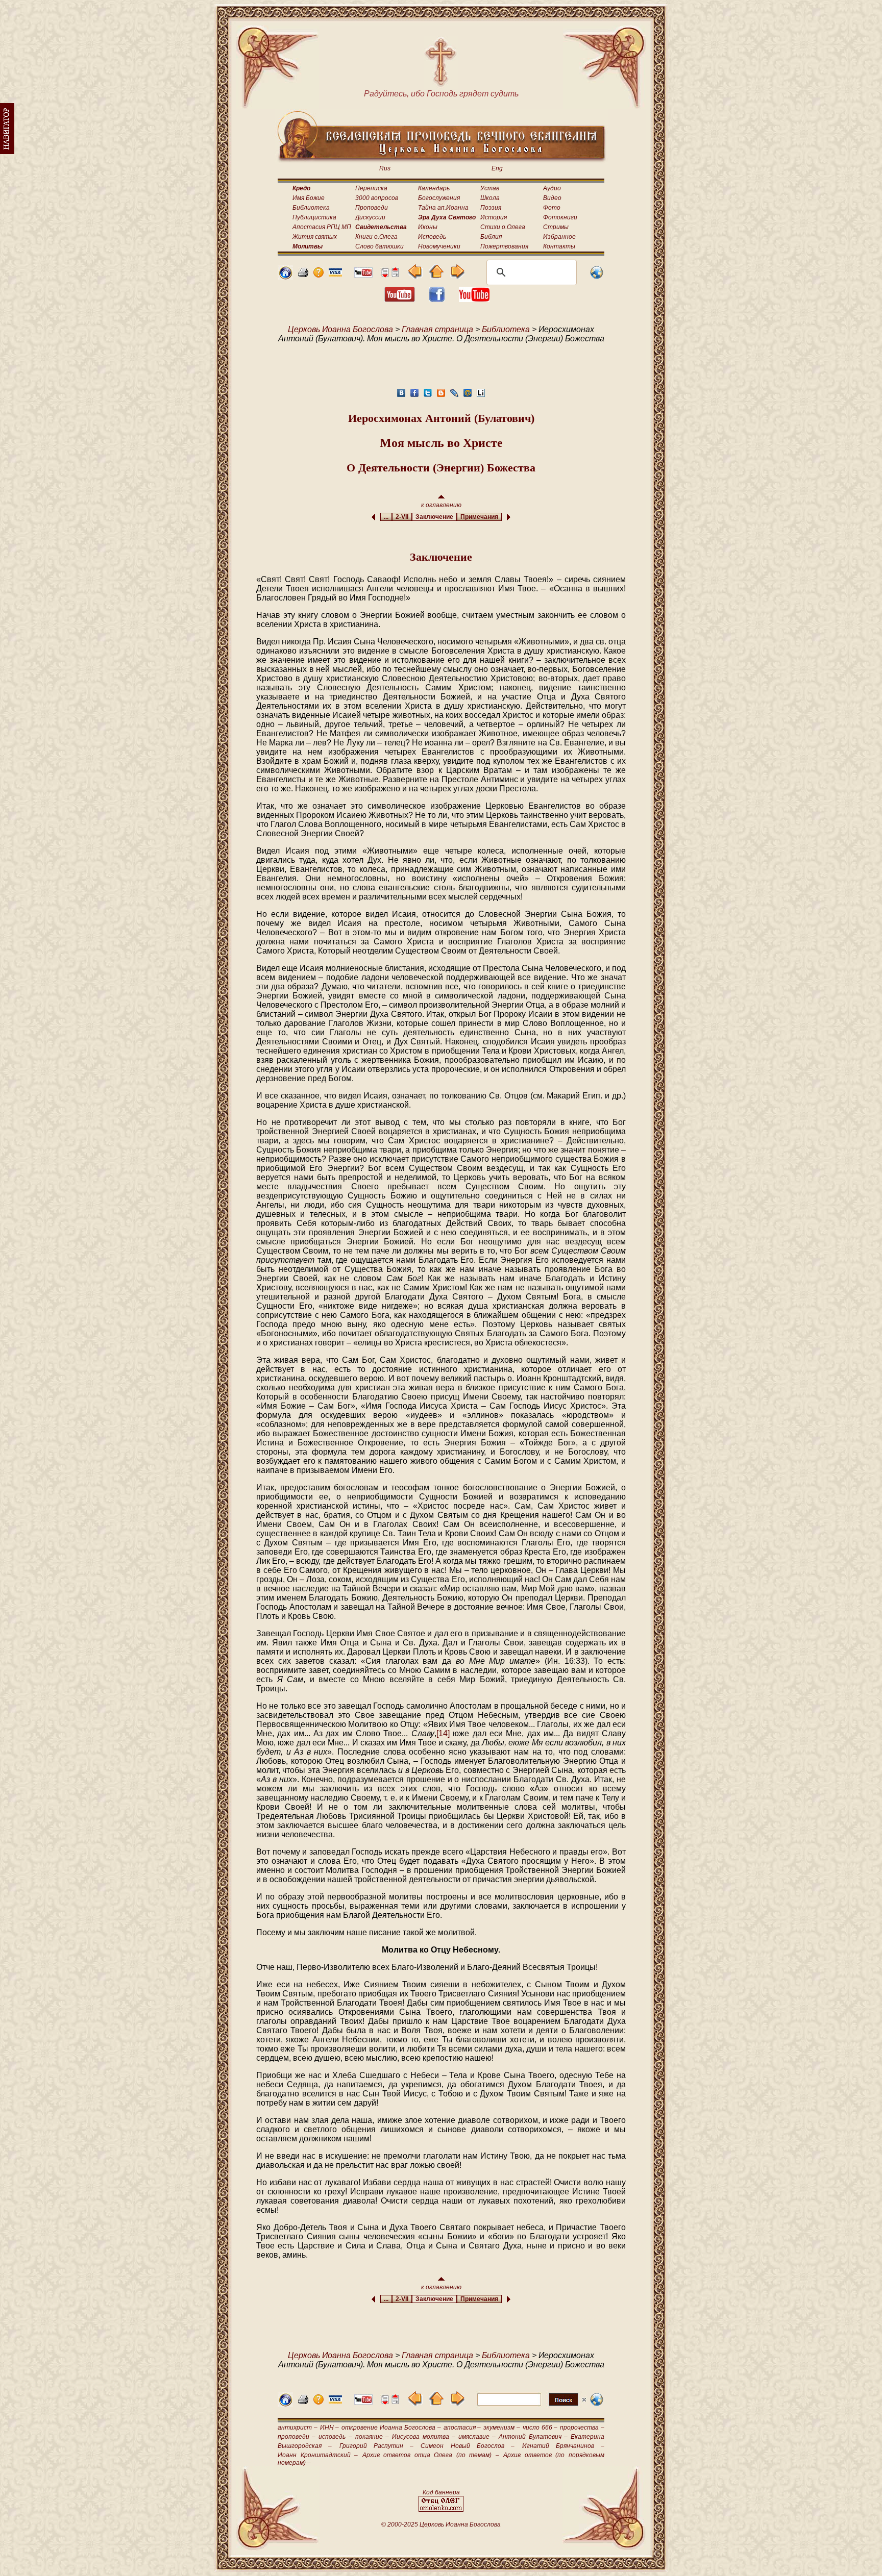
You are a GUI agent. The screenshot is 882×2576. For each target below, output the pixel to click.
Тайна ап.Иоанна (443, 208)
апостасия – (462, 2428)
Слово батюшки (379, 246)
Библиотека (311, 208)
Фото (552, 208)
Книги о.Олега (376, 237)
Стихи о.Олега (503, 227)
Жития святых (315, 237)
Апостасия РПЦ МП (322, 227)
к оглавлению (441, 505)
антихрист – (298, 2428)
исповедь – (335, 2437)
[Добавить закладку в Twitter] (428, 396)
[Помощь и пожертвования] (335, 274)
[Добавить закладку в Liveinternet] (481, 396)
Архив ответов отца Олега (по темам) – (431, 2455)
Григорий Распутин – (377, 2446)
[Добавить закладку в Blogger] (441, 396)
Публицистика (314, 217)
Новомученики (439, 246)
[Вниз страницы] (385, 275)
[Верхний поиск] (532, 2405)
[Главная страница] (285, 277)
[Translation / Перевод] (597, 277)
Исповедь (432, 237)
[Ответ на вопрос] (318, 275)
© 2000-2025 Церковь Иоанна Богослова (441, 2524)
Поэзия (491, 208)
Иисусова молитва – (423, 2437)
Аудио (552, 188)
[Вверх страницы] (395, 275)
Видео (552, 198)
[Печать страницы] (303, 275)
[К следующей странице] (457, 276)
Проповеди (372, 208)
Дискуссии (370, 217)
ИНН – (330, 2428)
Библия (491, 237)
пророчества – (582, 2428)
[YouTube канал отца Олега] (363, 275)
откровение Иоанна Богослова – (391, 2428)
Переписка (371, 188)
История (494, 217)
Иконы (428, 227)
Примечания (479, 517)
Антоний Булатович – (533, 2437)
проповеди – (297, 2437)
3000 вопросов (377, 198)
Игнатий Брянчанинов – (563, 2446)
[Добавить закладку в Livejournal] (454, 396)
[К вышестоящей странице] (436, 276)
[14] (443, 1733)
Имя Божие (309, 198)
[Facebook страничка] (437, 299)
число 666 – (540, 2428)
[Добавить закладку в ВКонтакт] (401, 396)
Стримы (556, 227)
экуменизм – (502, 2428)
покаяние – (372, 2437)
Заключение (434, 517)
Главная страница (437, 329)
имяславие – (477, 2437)
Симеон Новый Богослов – (468, 2446)
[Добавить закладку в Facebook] (414, 396)
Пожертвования (504, 246)
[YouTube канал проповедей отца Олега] (474, 299)
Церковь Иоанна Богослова (340, 329)
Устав (490, 188)
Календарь (434, 188)
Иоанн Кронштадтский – (318, 2455)
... (386, 517)
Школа (490, 198)
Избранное (559, 237)
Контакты (559, 246)
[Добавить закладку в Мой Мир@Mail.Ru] (468, 396)
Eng (497, 168)
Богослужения (439, 198)
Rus (385, 168)
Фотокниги (560, 217)
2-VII (402, 517)
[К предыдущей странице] (415, 276)
